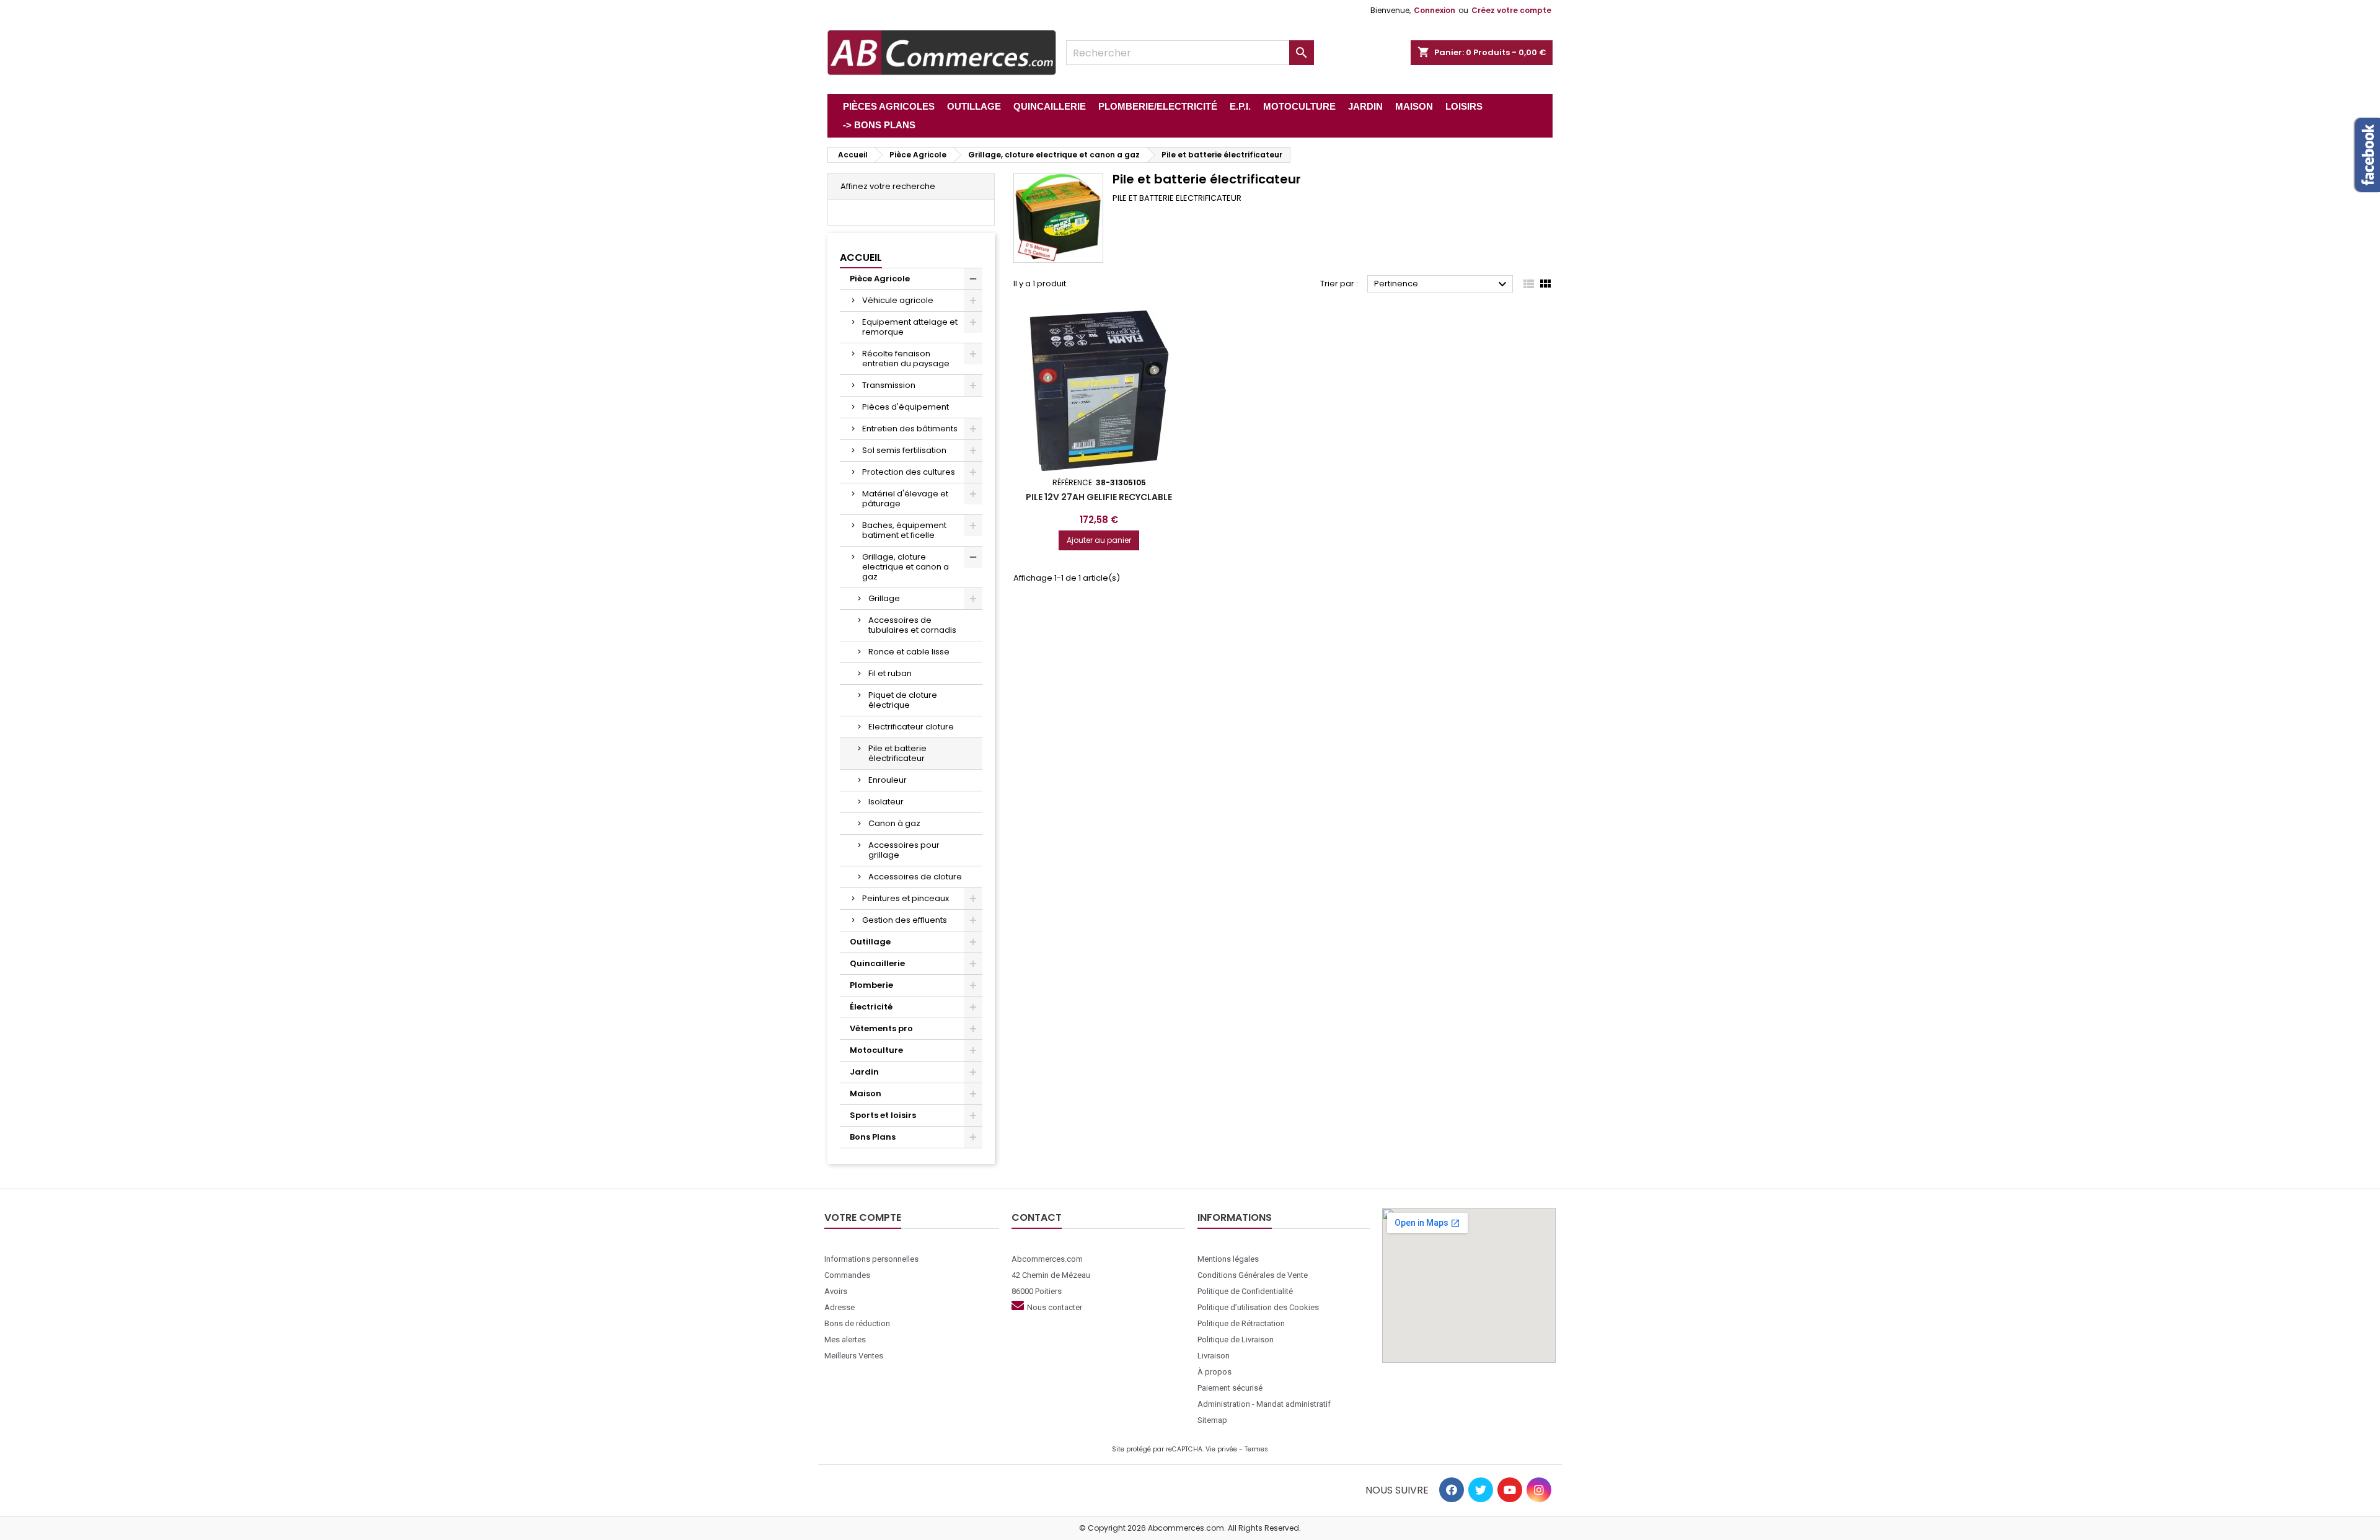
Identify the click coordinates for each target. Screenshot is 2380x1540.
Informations (1235, 1217)
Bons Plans (873, 1137)
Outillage (870, 942)
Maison (866, 1093)
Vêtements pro (881, 1028)
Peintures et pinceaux (906, 898)
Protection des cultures (909, 472)
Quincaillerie (877, 963)
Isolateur (886, 802)
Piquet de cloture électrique (903, 700)
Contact (1037, 1217)
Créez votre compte (1511, 10)
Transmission (889, 385)
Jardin (864, 1072)
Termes (1256, 1449)
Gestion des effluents (905, 920)
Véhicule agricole (898, 300)
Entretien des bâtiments (910, 429)
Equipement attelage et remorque (910, 327)
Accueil (861, 257)
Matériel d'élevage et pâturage (905, 499)
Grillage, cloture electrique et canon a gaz (906, 567)
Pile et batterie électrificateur (897, 753)
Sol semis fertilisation (904, 450)
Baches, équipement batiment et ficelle (904, 530)
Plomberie (871, 985)
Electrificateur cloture (911, 727)
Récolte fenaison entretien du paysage (906, 359)
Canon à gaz (894, 823)
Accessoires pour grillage (904, 850)
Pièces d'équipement (906, 407)
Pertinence (1442, 284)
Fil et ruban (890, 673)
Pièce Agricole (880, 279)
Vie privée (1221, 1449)
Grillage (884, 598)
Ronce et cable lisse (909, 652)
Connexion (1435, 10)
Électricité (871, 1007)
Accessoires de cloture (915, 877)
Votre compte (863, 1217)
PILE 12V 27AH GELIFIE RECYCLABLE (1099, 497)
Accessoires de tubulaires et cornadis (912, 625)
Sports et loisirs (883, 1115)
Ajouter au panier (1099, 540)
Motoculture (876, 1050)
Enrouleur (888, 780)
